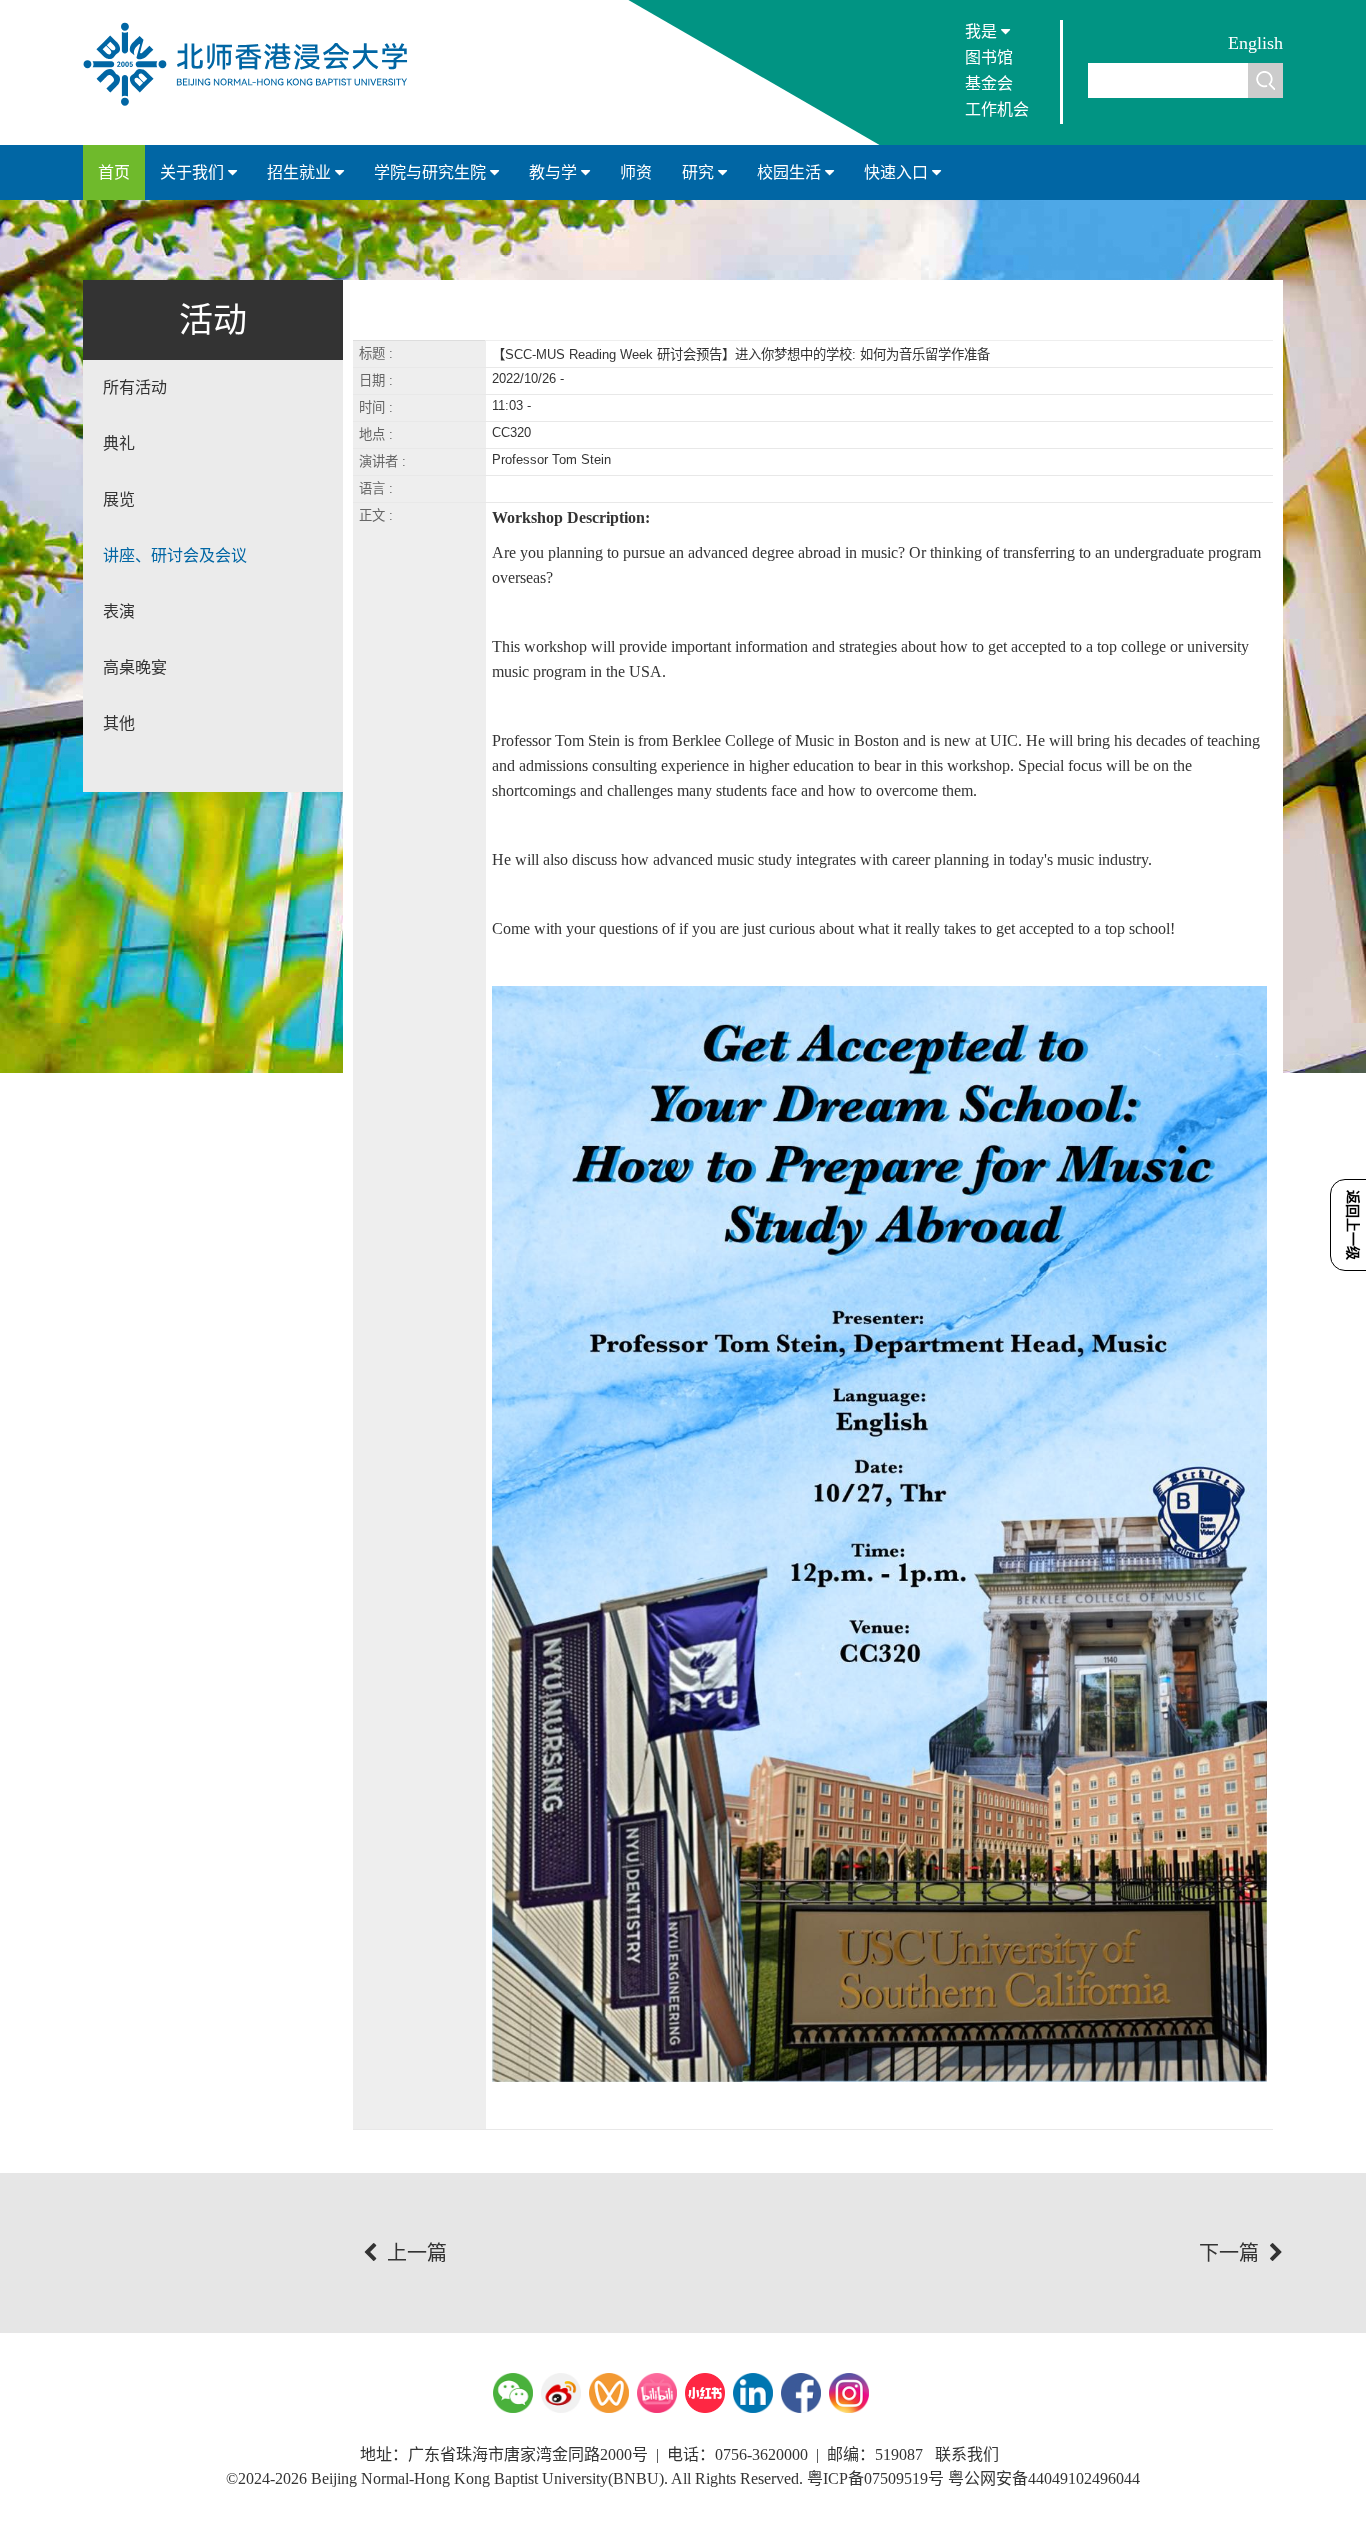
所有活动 (135, 387)
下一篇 (1229, 2253)
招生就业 (301, 172)
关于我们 (194, 172)
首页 (114, 172)
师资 (636, 172)
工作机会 (997, 109)
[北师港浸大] (255, 104)
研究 (700, 172)
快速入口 (898, 172)
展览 (119, 499)
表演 (119, 611)
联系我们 (967, 2454)
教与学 (555, 172)
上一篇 (417, 2253)
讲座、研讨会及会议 (175, 555)
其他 (119, 723)
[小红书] (705, 2393)
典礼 (119, 443)
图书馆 (989, 57)
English (1255, 43)
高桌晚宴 (135, 667)
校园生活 (791, 172)
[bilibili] (657, 2393)
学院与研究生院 (432, 172)
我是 (983, 31)
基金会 (989, 83)
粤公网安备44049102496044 (1044, 2478)
